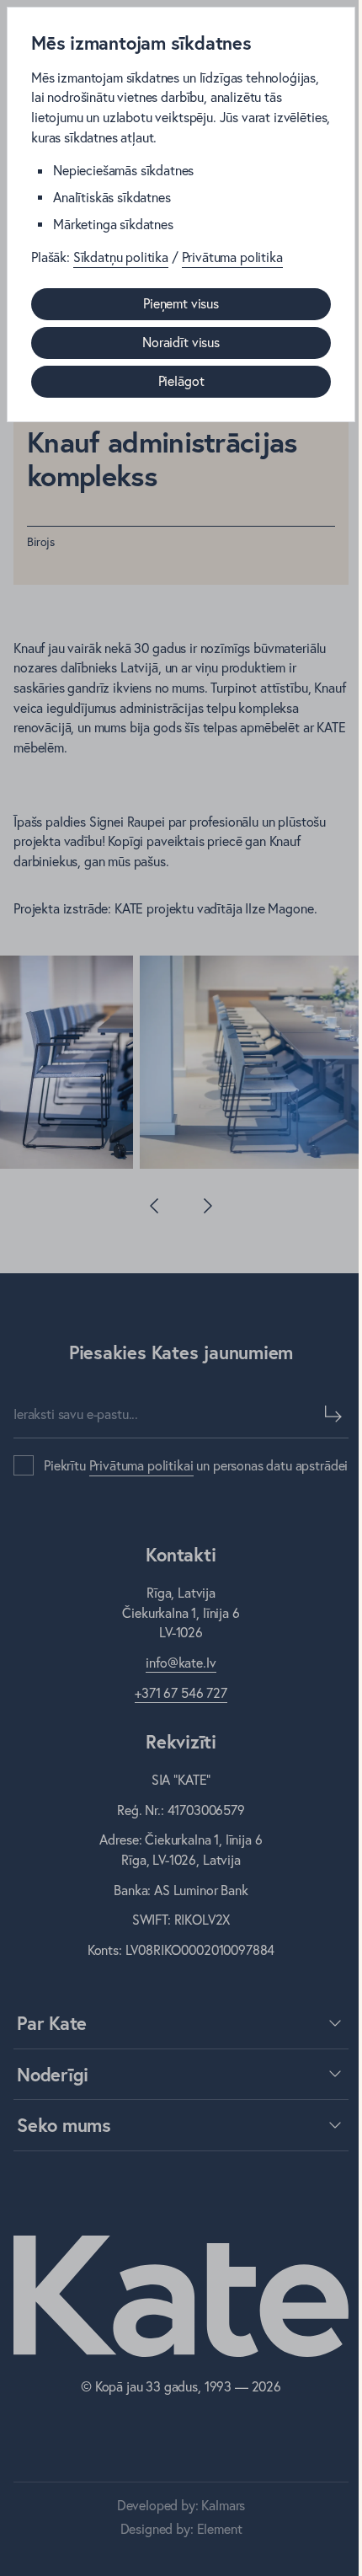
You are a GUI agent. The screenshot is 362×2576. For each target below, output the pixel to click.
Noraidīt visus (181, 342)
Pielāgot (181, 381)
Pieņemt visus (181, 303)
